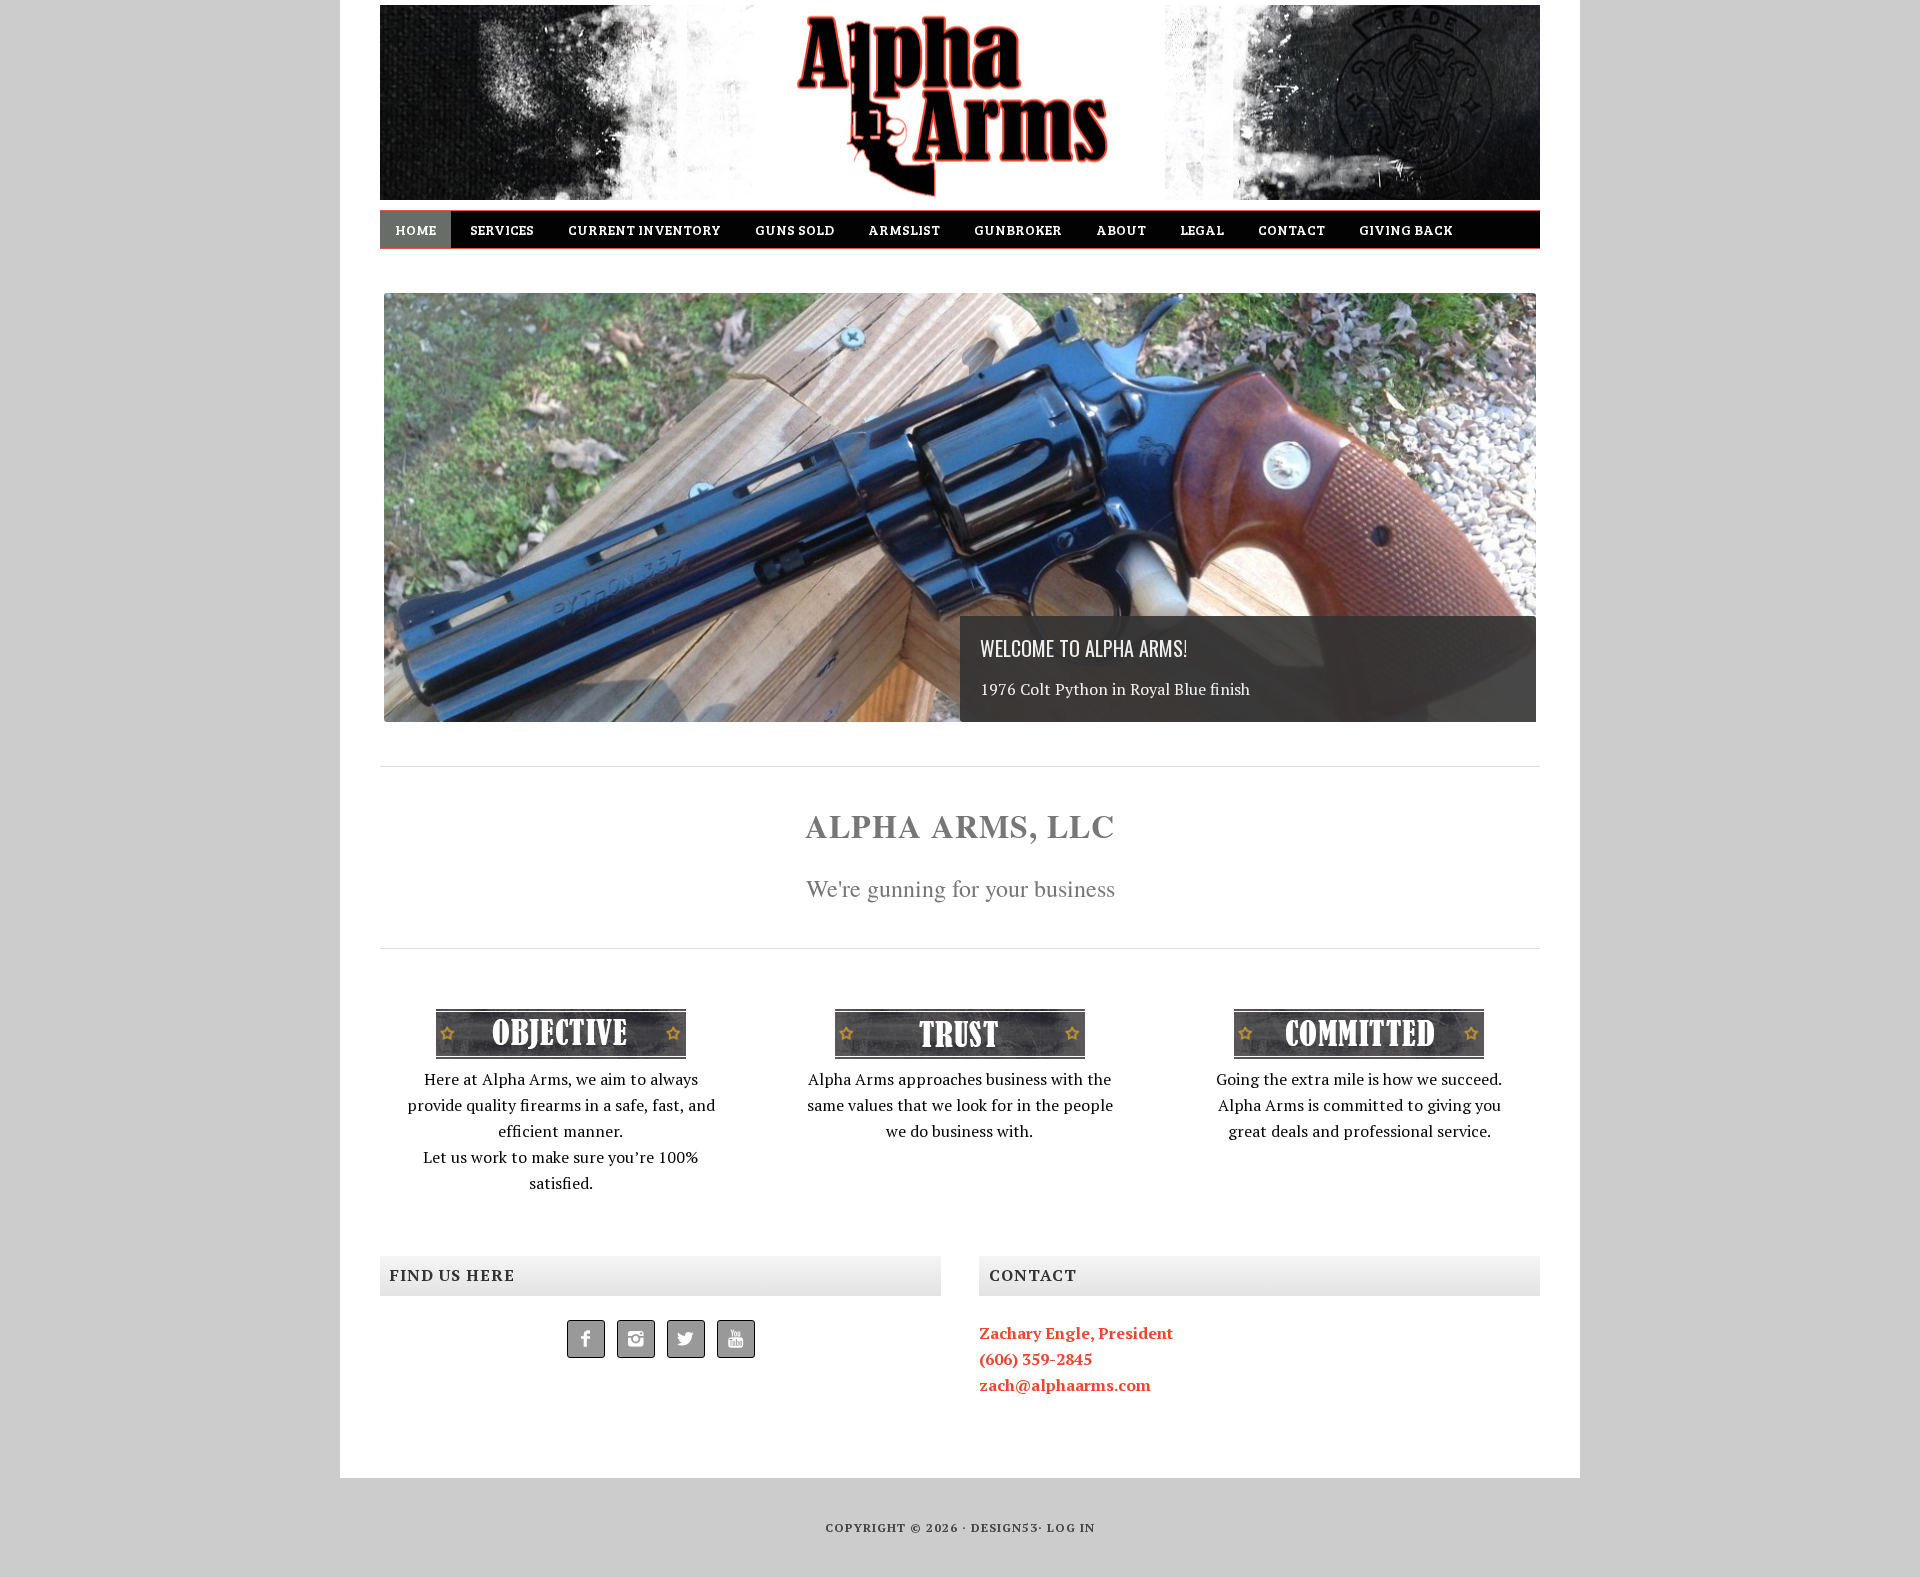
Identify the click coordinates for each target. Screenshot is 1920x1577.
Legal (1202, 229)
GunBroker (1018, 229)
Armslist (904, 229)
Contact (1291, 229)
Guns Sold (794, 229)
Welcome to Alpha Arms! (1083, 648)
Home (415, 229)
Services (502, 229)
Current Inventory (644, 229)
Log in (1071, 1527)
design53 (1004, 1527)
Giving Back (1406, 229)
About (1121, 229)
